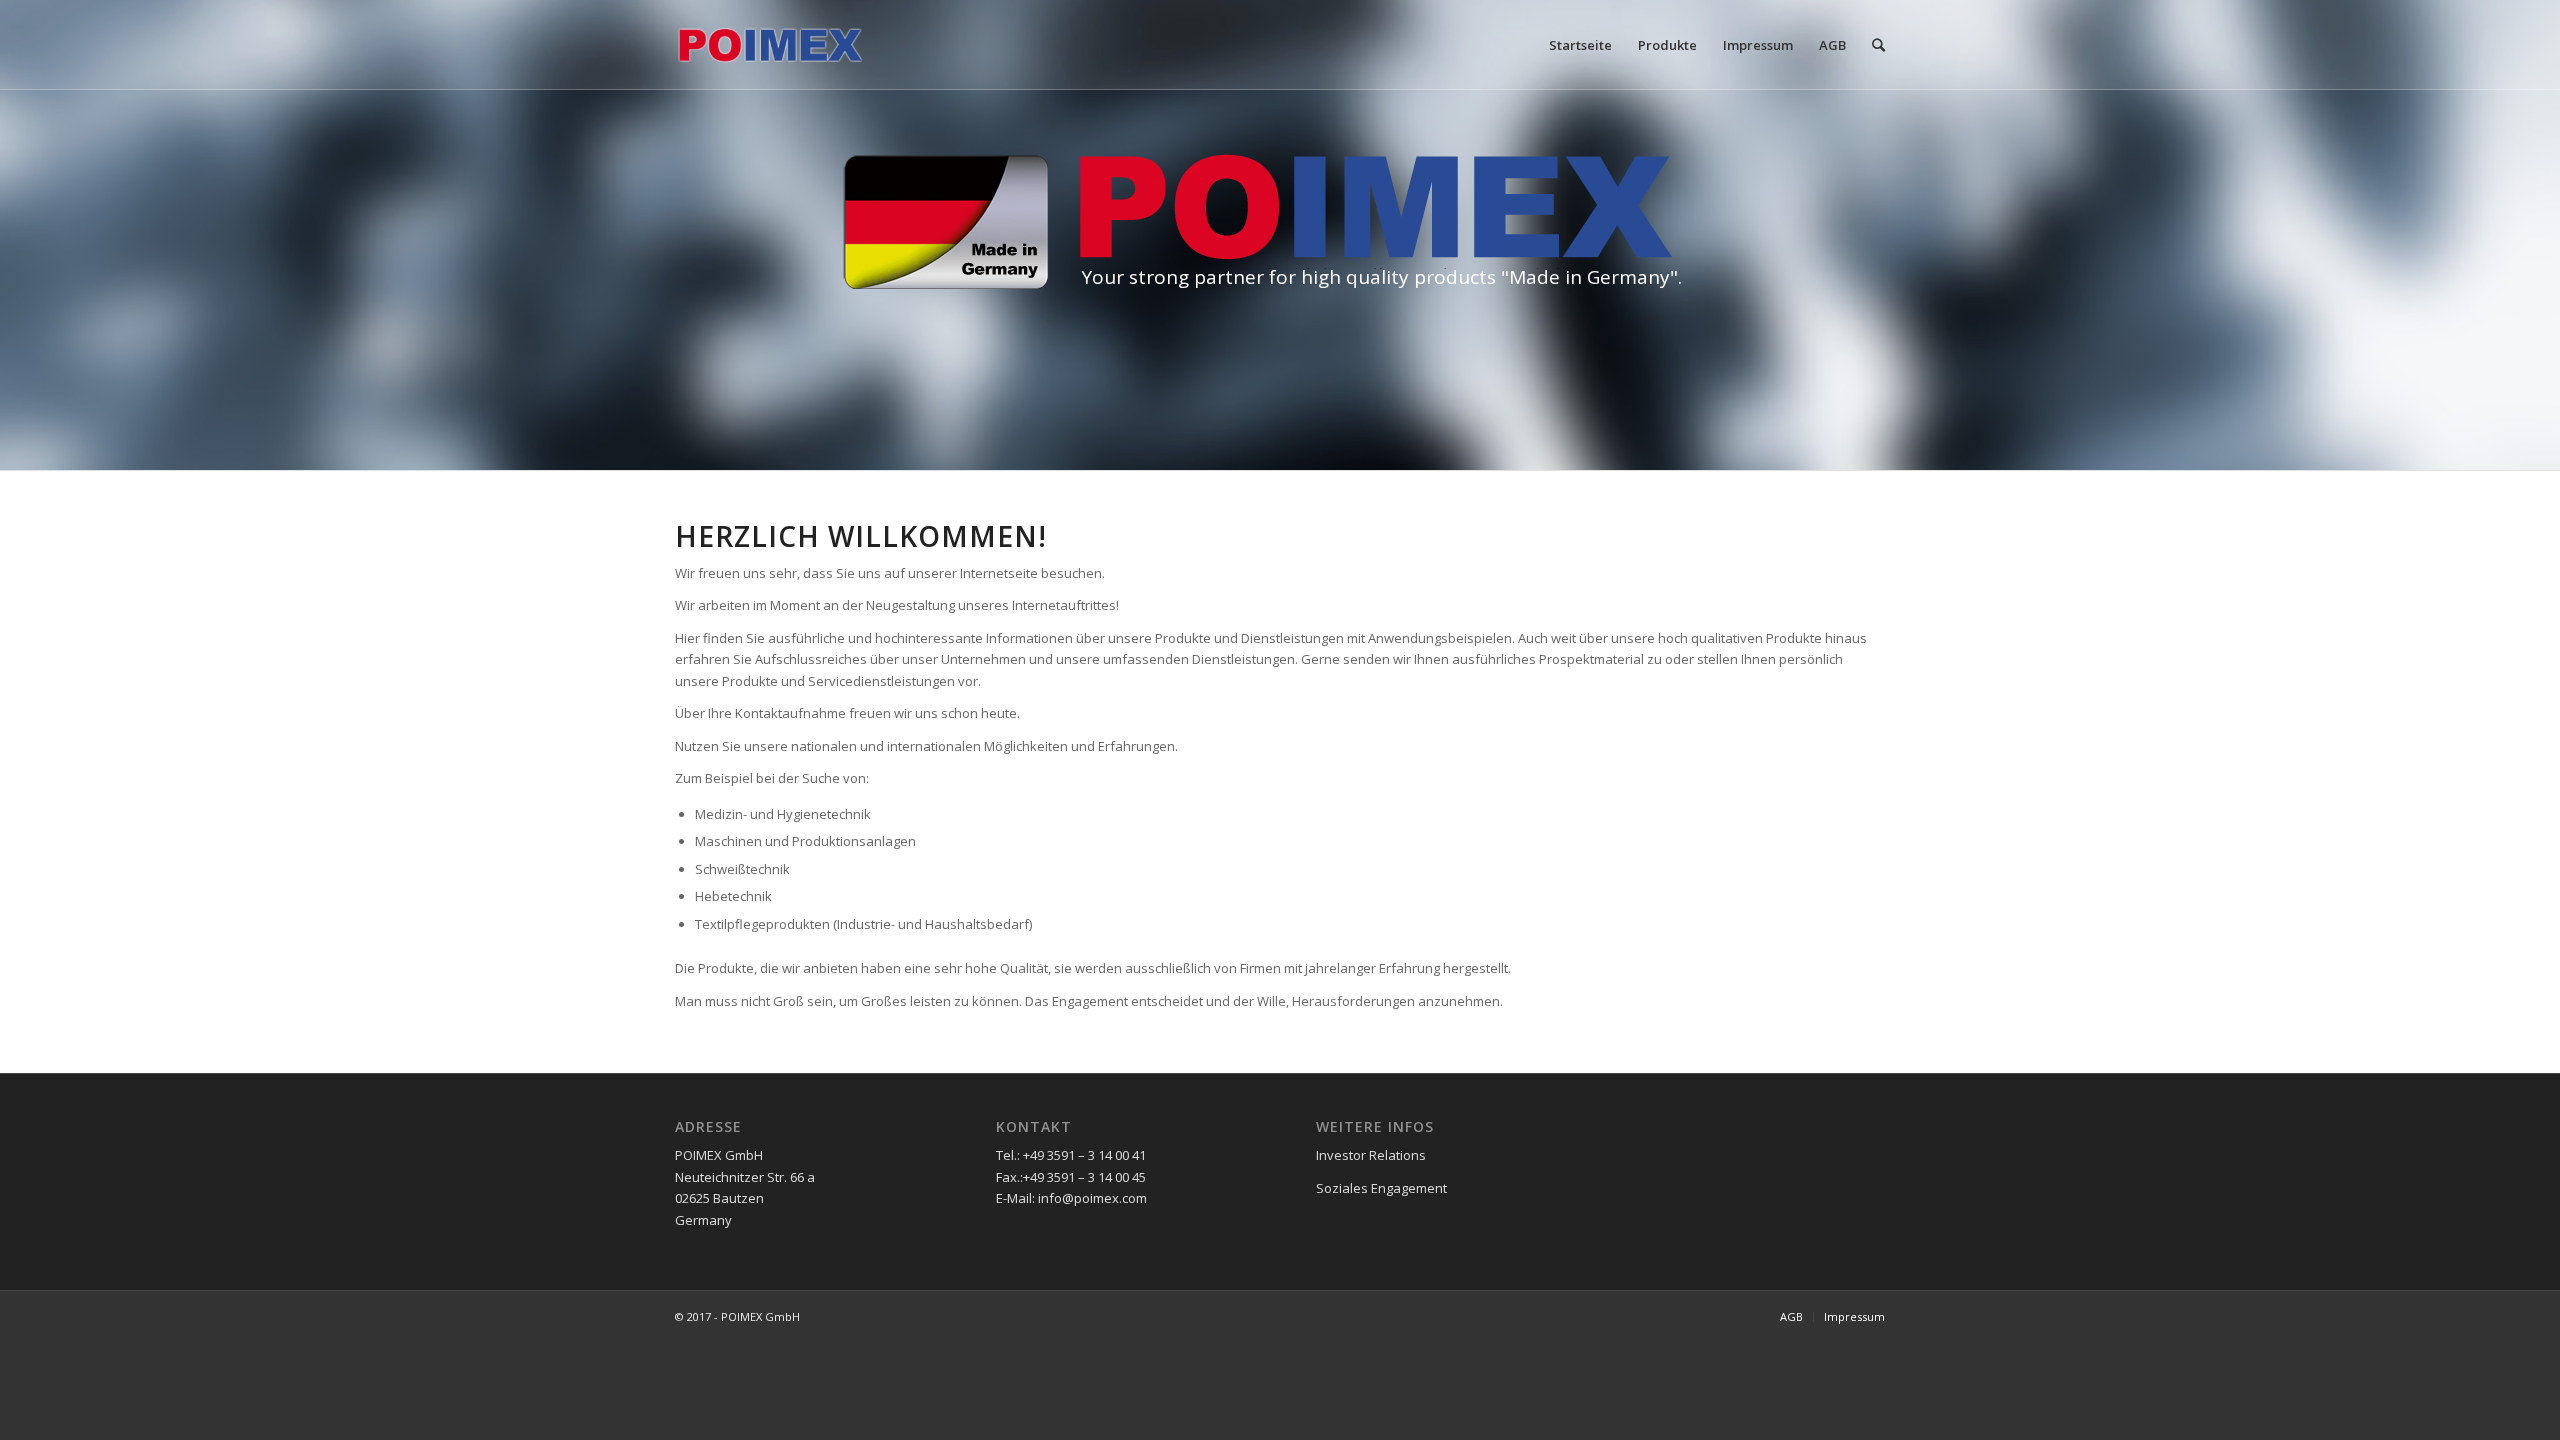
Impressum (1758, 45)
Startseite (1580, 45)
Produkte (1667, 45)
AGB (1832, 45)
